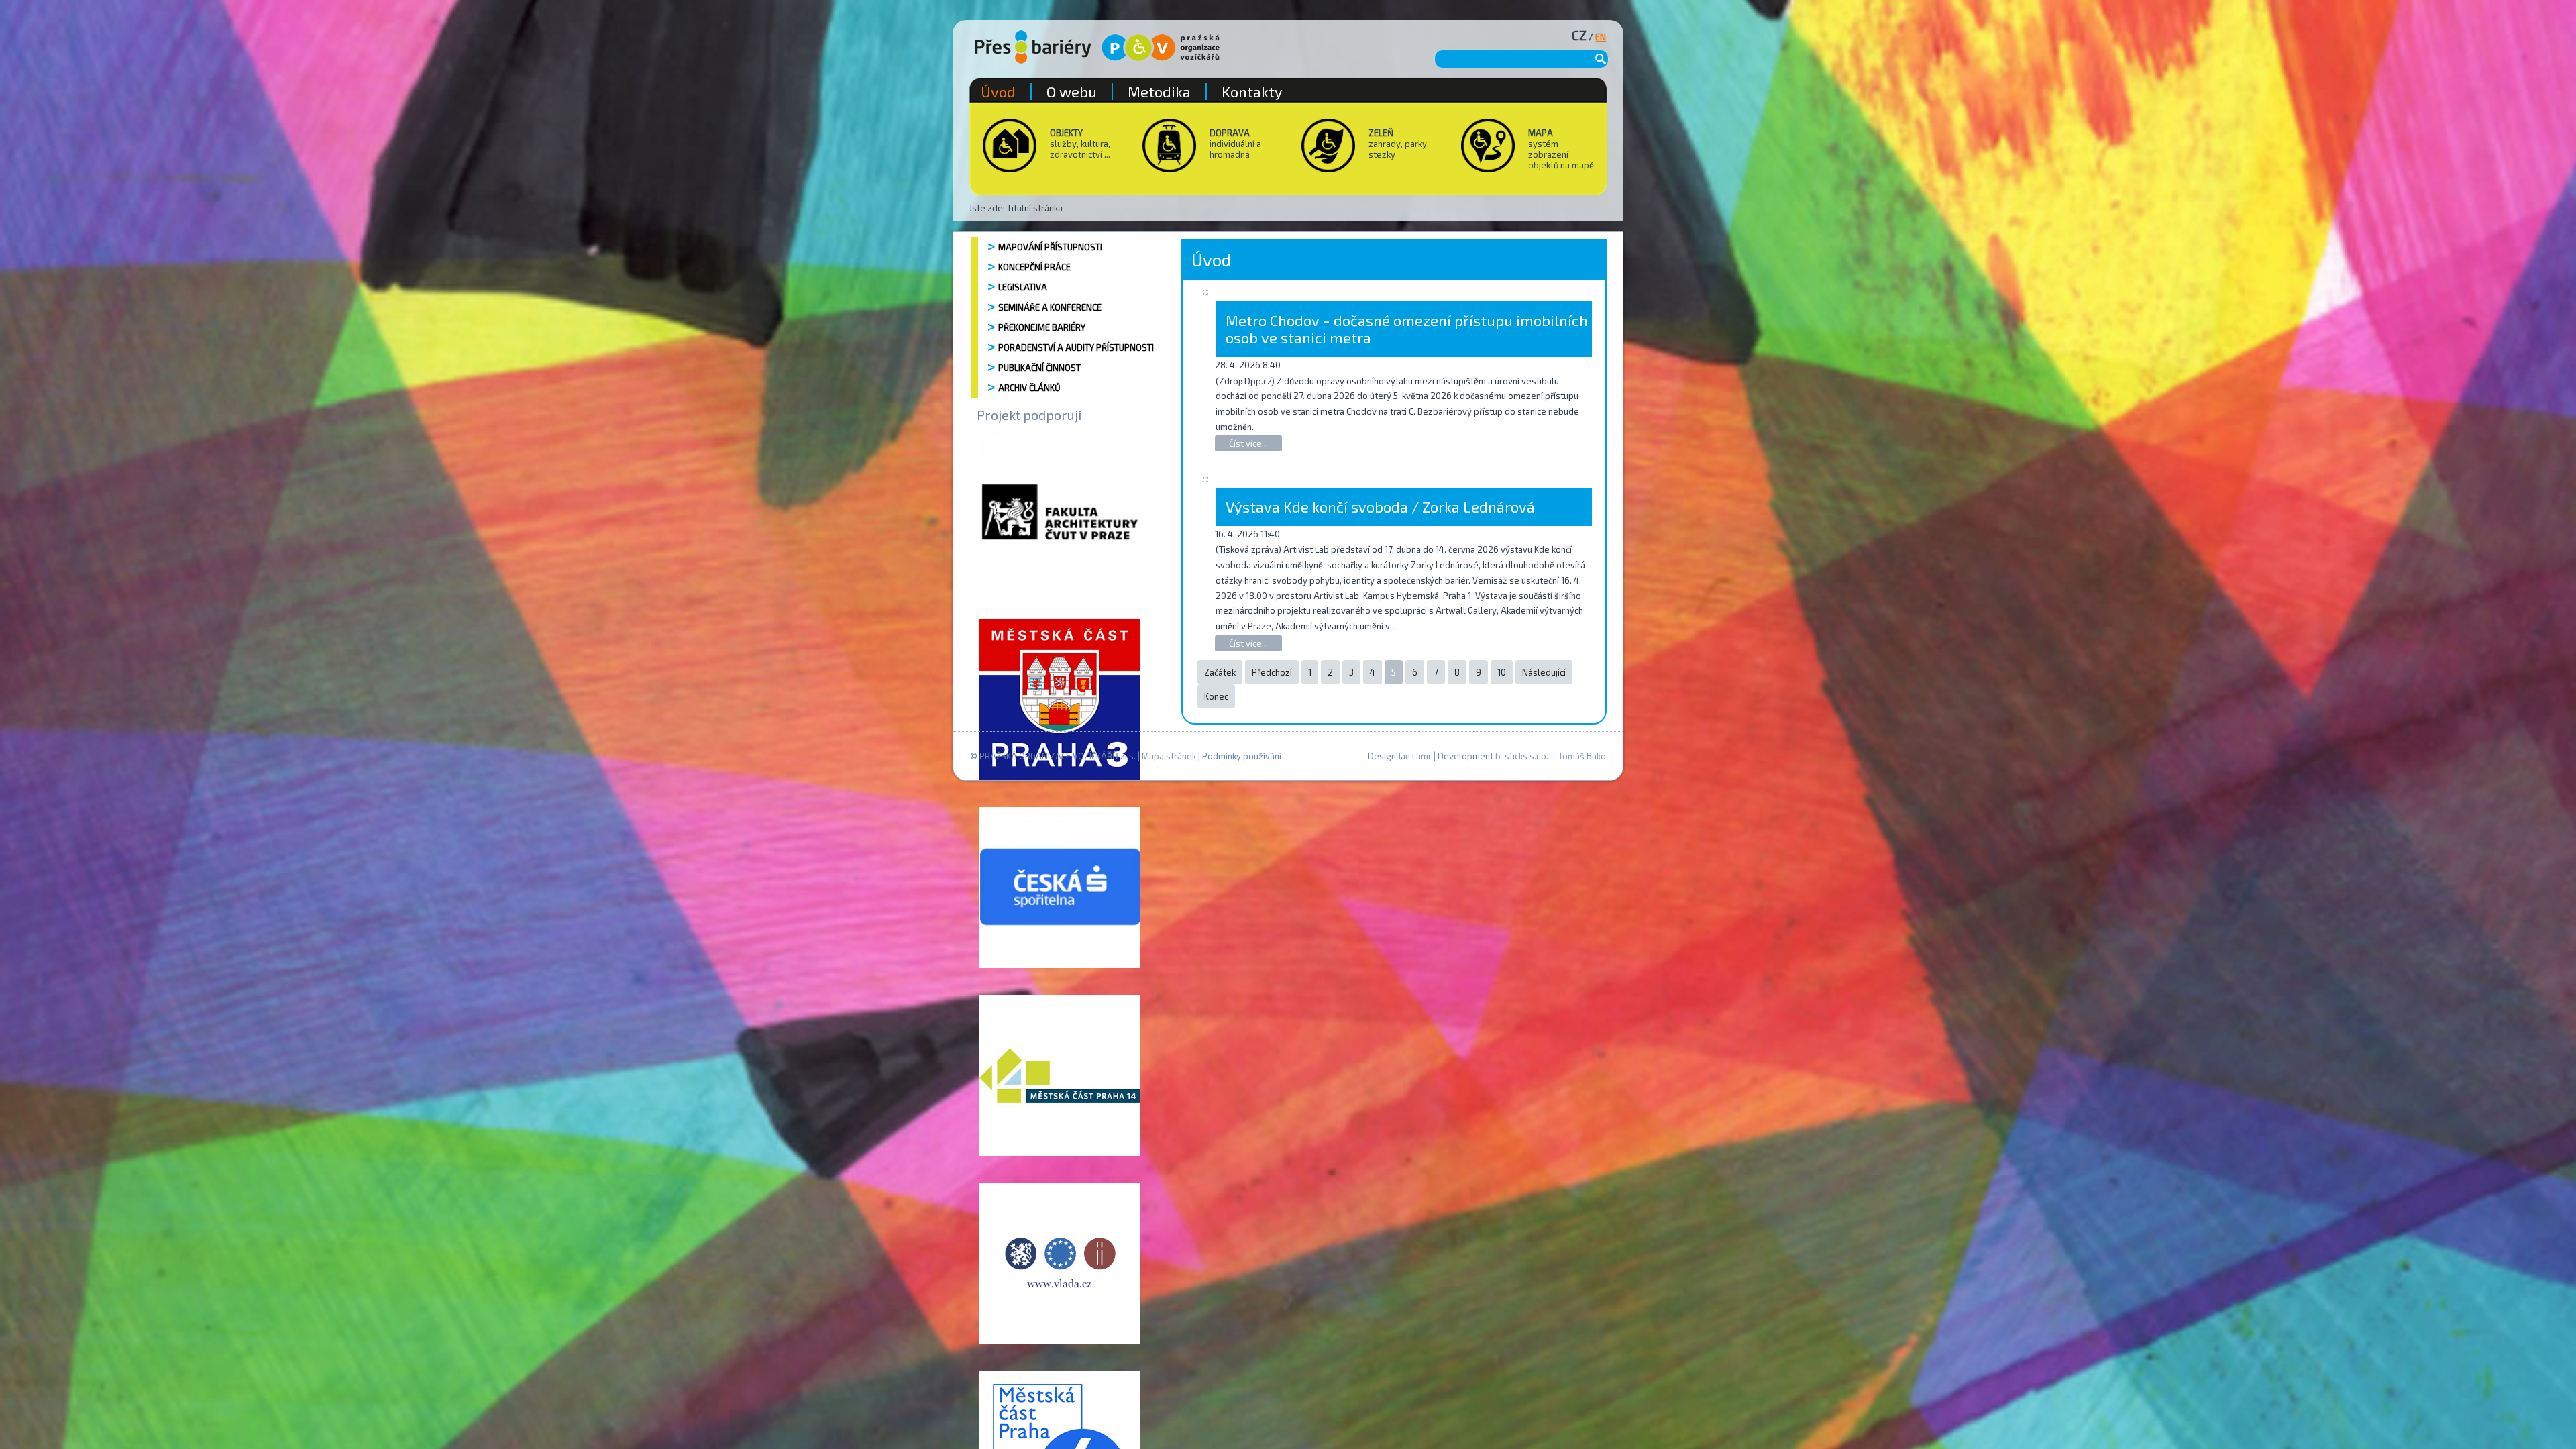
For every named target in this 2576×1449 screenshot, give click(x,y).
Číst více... (1248, 443)
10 (1502, 672)
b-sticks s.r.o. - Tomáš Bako (1551, 756)
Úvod (998, 91)
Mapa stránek (1169, 756)
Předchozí (1272, 672)
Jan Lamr (1415, 756)
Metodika (1159, 91)
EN (1601, 37)
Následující (1544, 672)
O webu (1072, 91)
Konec (1216, 696)
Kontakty (1252, 91)
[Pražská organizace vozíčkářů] (1161, 48)
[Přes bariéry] (1033, 47)
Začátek (1220, 672)
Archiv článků (1029, 388)
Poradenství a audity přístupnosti (1076, 347)
